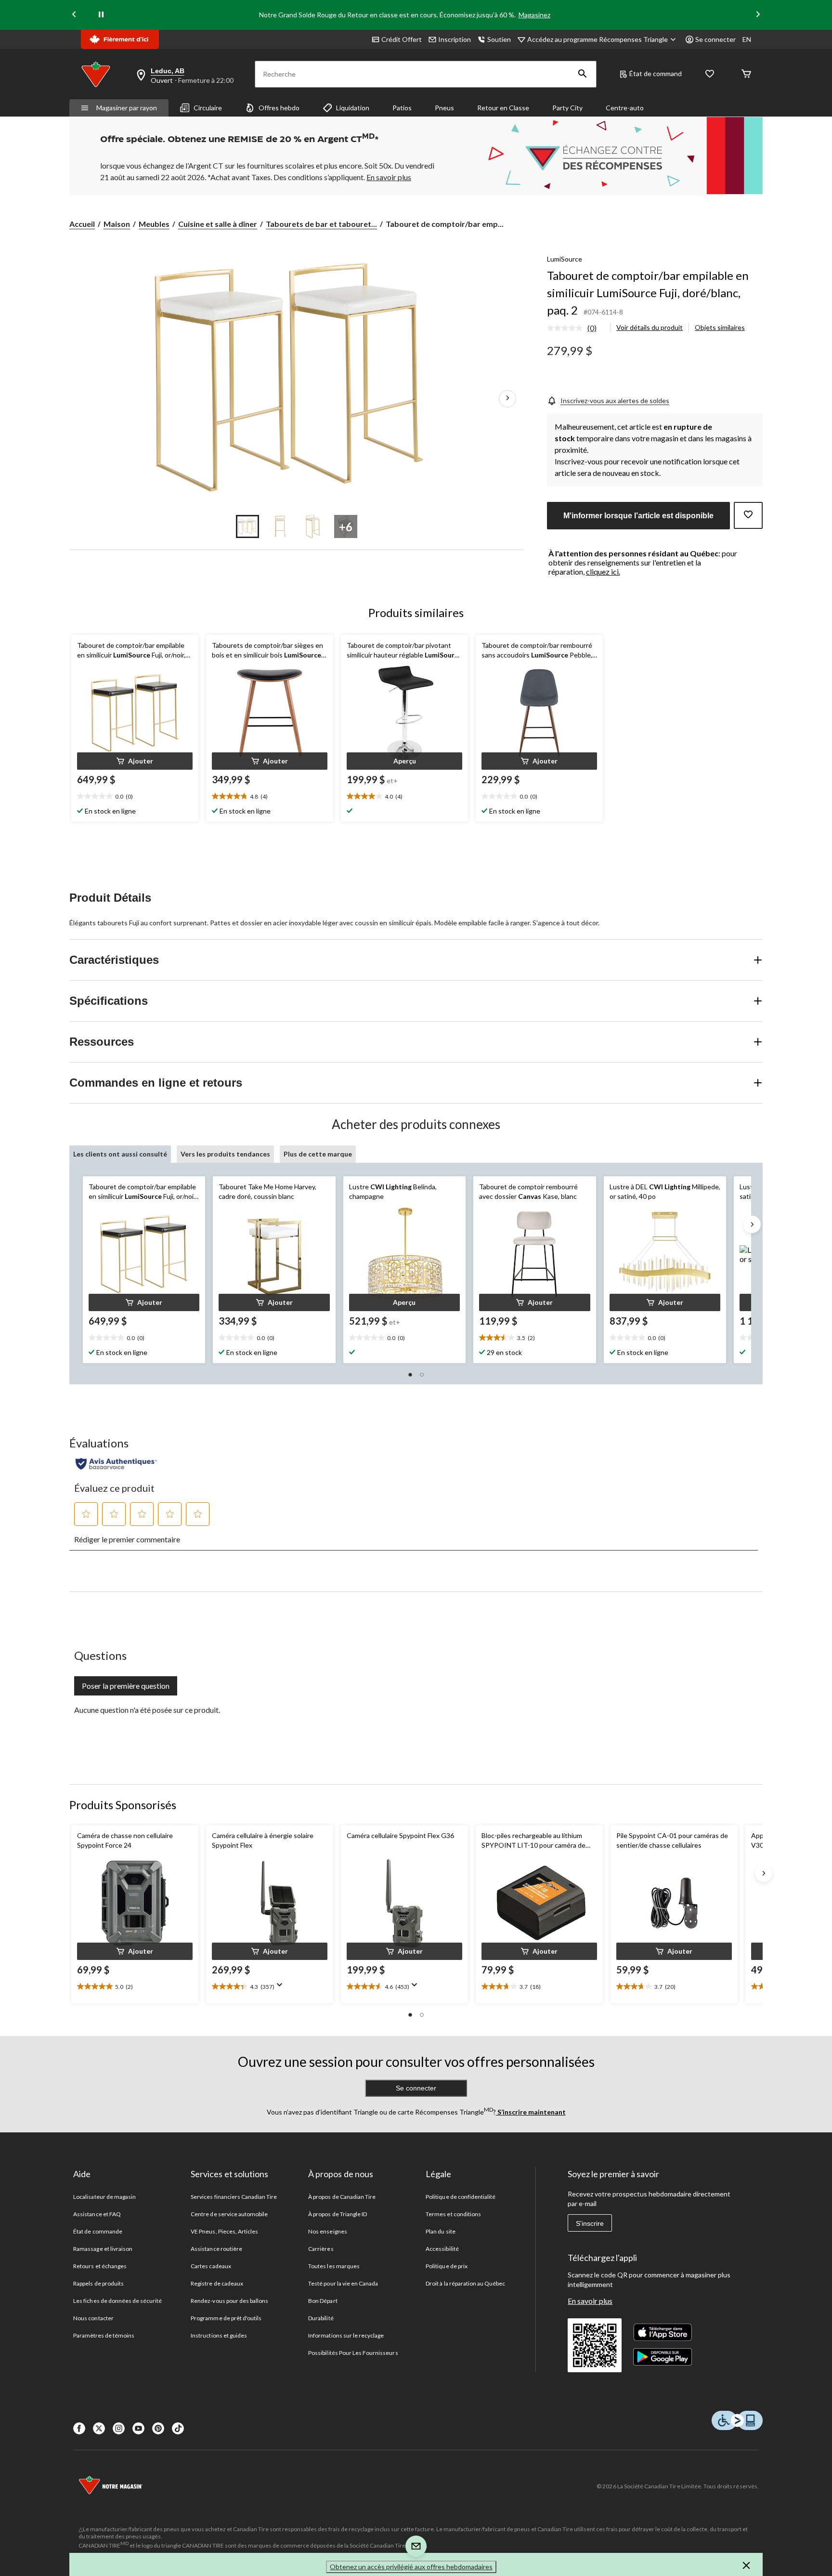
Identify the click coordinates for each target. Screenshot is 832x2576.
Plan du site (440, 2231)
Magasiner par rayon (127, 108)
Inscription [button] (455, 39)
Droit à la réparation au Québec (465, 2283)
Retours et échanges (100, 2266)
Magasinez (534, 15)
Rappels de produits (98, 2283)
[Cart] (746, 74)
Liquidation (353, 108)
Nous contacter (93, 2318)
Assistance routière (216, 2249)
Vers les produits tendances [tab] (225, 1154)
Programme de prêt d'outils (226, 2318)
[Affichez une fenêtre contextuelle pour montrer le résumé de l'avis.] (282, 1988)
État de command (656, 73)
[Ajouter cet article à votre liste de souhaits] (748, 515)
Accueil (82, 224)
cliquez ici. (603, 572)
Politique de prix (447, 2266)
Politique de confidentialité (461, 2197)
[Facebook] (79, 2428)
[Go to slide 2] (280, 526)
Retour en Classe (503, 108)
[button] (583, 74)
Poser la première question (126, 1686)
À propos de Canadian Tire (342, 2197)
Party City (567, 108)
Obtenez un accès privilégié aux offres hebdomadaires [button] (411, 2567)
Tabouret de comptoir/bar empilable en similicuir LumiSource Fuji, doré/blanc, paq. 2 (648, 293)
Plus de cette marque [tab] (318, 1154)
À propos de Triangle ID (338, 2214)
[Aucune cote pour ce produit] (567, 328)
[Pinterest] (158, 2428)
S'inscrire (590, 2223)
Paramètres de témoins (104, 2335)
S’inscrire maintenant (531, 2112)
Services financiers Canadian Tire (234, 2197)
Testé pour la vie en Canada (343, 2283)
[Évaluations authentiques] (116, 1464)
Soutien (499, 39)
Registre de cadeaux (217, 2283)
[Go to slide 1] (247, 526)
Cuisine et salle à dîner (218, 224)
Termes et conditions (453, 2214)
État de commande (98, 2231)
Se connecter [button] (715, 39)
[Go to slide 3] (313, 526)
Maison (117, 224)
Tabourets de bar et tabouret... (321, 224)
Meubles (154, 224)
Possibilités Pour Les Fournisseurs (353, 2353)
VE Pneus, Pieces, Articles (224, 2231)
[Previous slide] (74, 15)
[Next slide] (758, 15)
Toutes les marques (334, 2266)
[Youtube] (138, 2428)
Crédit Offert (402, 39)
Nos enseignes (328, 2231)
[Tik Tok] (178, 2428)
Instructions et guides (219, 2335)
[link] (576, 329)
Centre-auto (625, 108)
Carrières (321, 2249)
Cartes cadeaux (211, 2266)
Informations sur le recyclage (346, 2335)
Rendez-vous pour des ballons (229, 2301)
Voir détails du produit (650, 327)
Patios (402, 108)
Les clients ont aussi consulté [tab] (120, 1154)
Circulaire (208, 108)
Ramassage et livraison (103, 2249)
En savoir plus (590, 2301)
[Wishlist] (710, 74)
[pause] (101, 15)
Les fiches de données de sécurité (117, 2301)
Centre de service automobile (229, 2214)
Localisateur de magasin (104, 2197)
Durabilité (321, 2318)
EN (747, 39)
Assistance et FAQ (97, 2214)
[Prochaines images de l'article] (507, 399)
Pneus (444, 108)
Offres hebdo (279, 108)
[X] (99, 2428)
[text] (135, 797)
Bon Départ (323, 2301)
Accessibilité (442, 2249)
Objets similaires (720, 327)
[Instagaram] (119, 2428)
